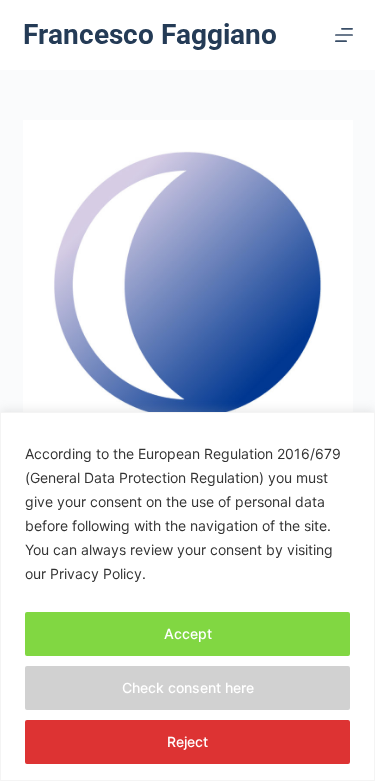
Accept (188, 633)
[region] (187, 596)
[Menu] (344, 35)
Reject (187, 741)
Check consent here (188, 687)
